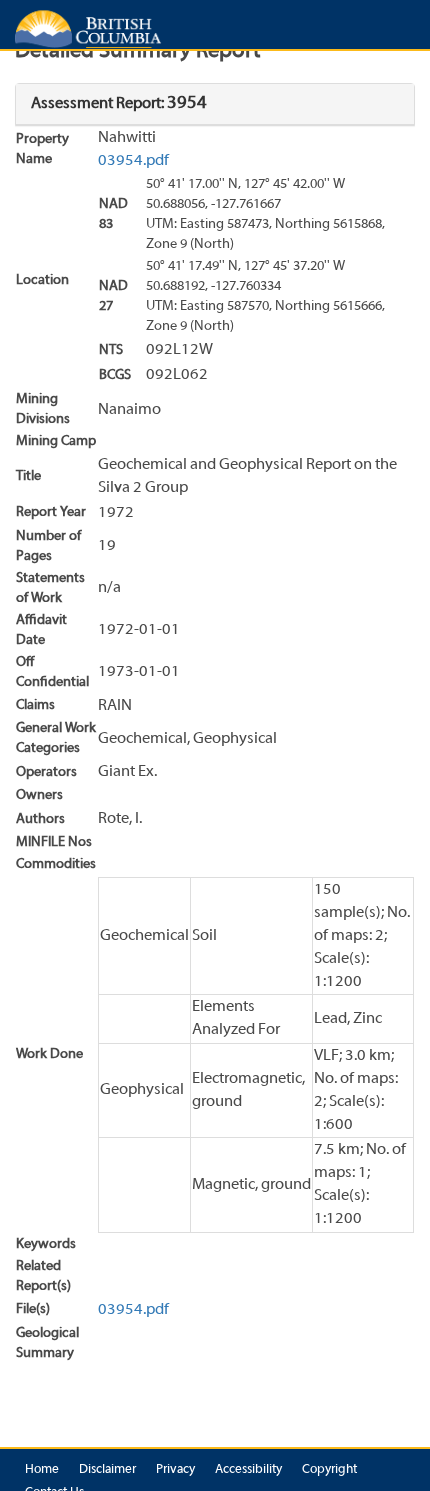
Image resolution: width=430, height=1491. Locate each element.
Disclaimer (107, 1470)
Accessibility (248, 1470)
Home (42, 1470)
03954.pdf (133, 161)
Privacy (175, 1470)
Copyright (329, 1470)
